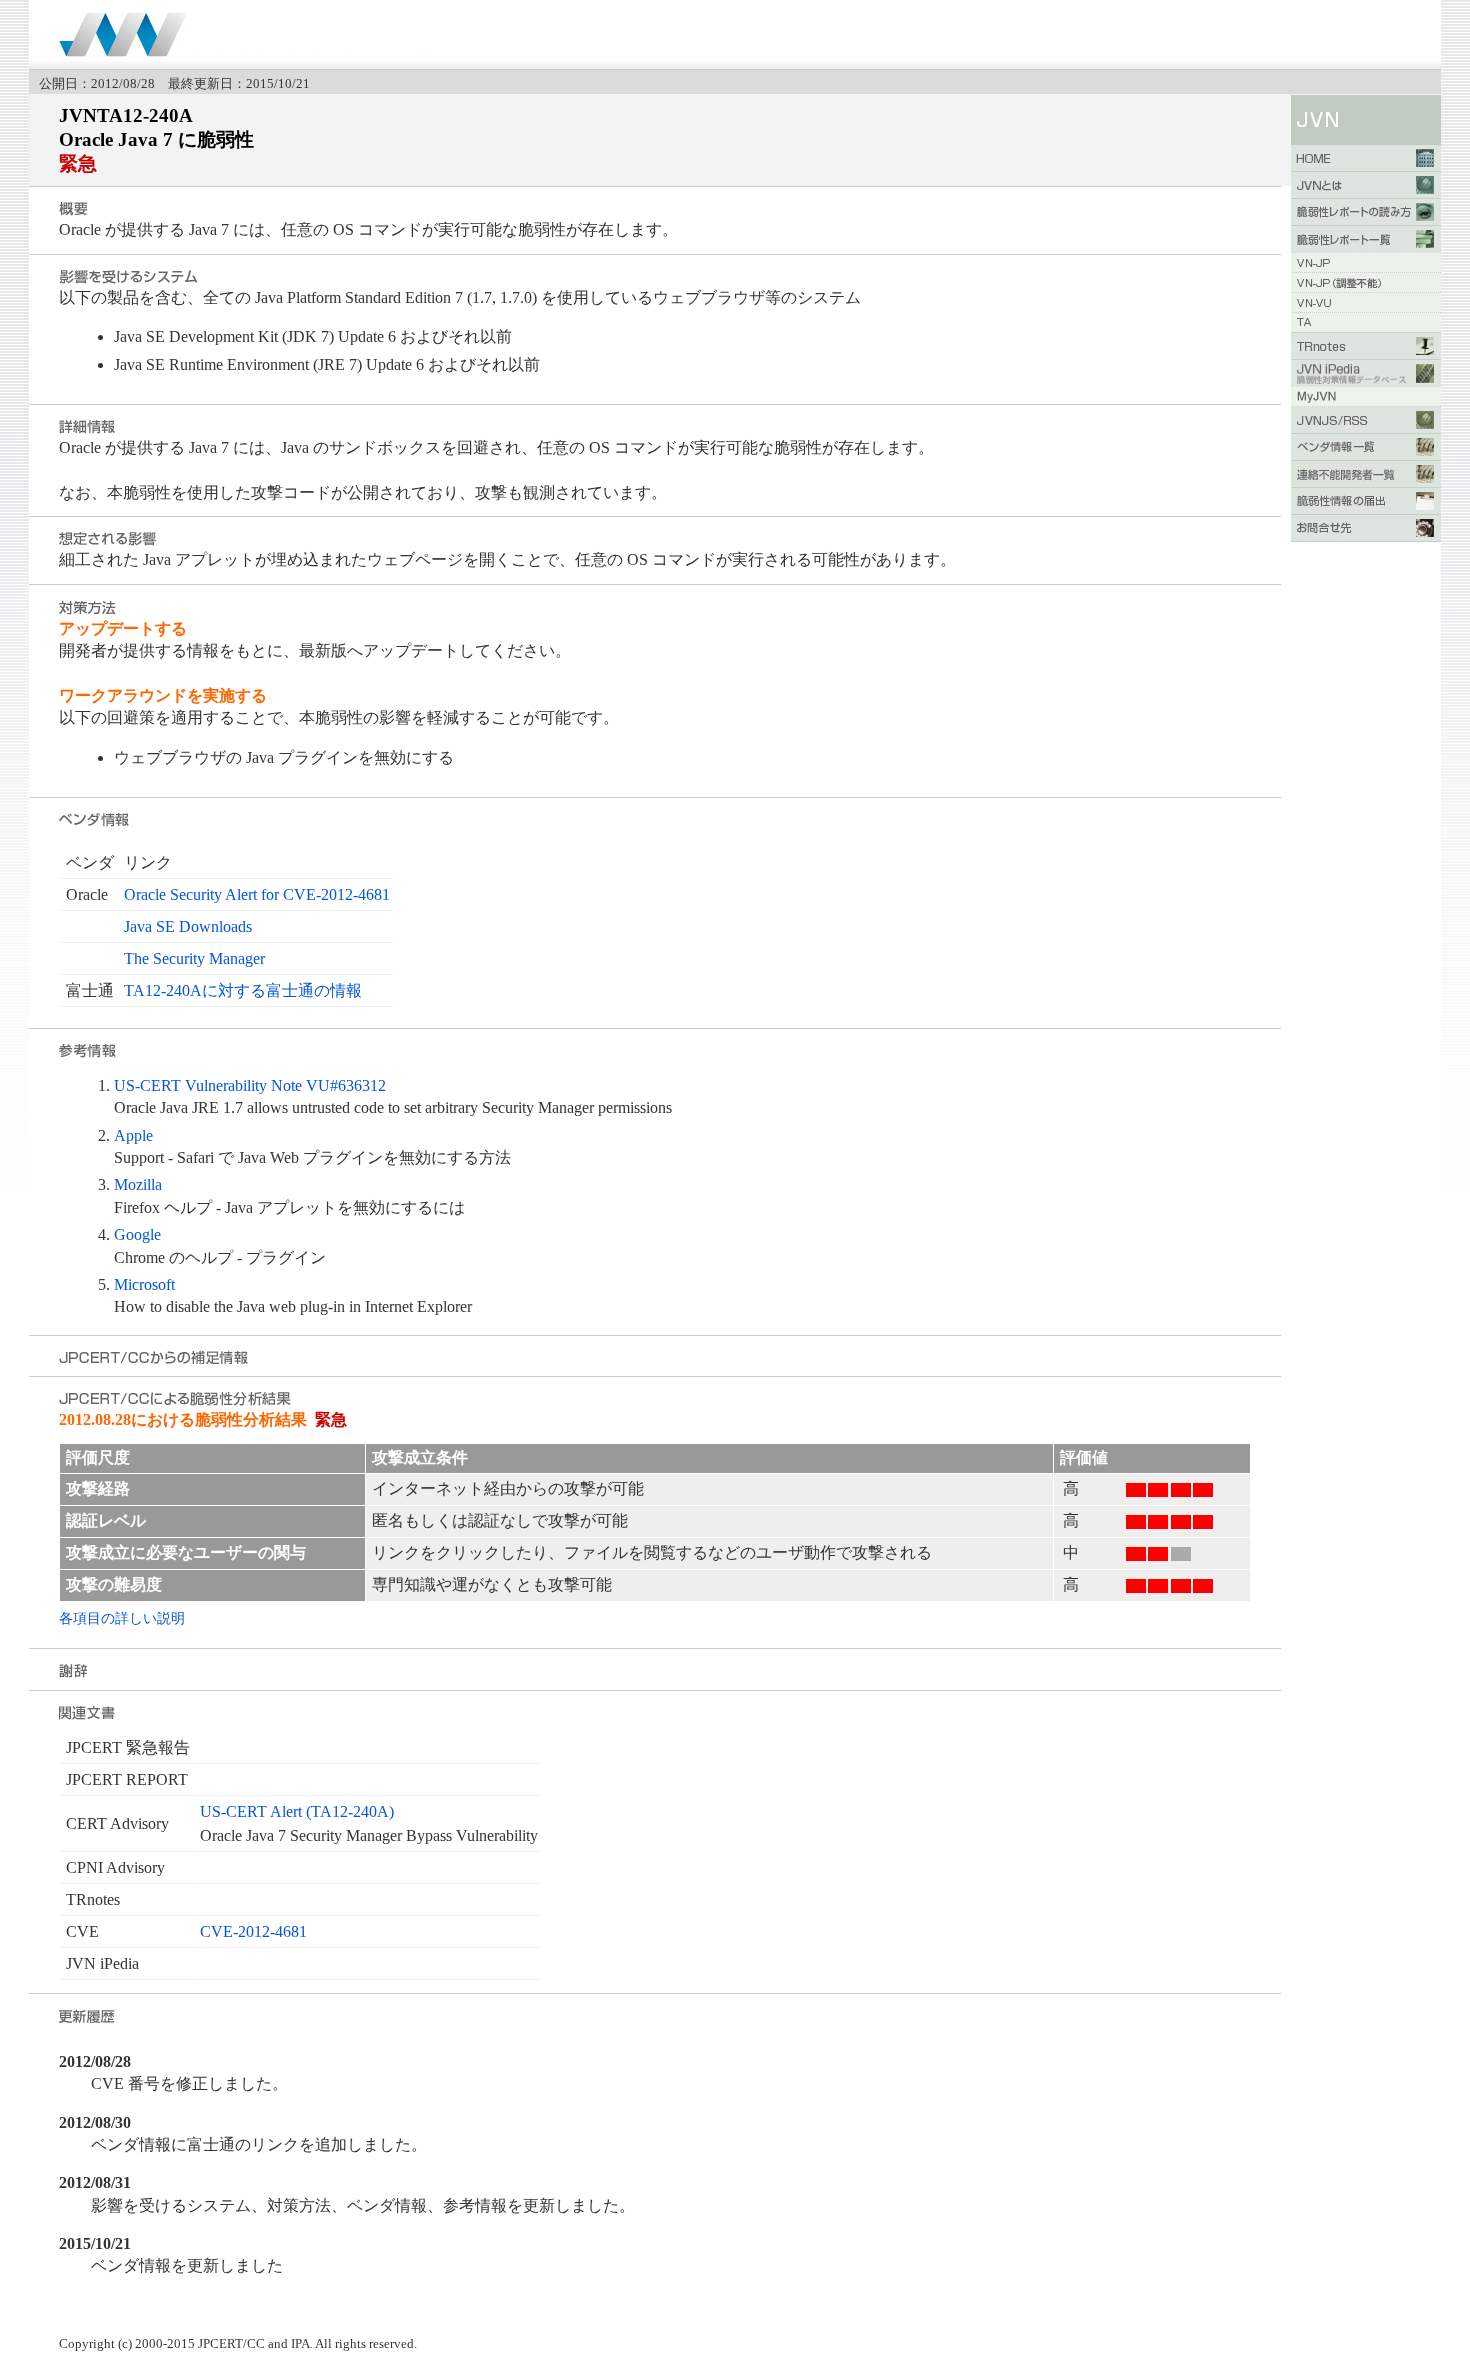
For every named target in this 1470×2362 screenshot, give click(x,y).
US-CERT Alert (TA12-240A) (297, 1811)
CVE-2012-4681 (253, 1931)
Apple (133, 1135)
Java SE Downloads (188, 926)
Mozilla (138, 1184)
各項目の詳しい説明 (122, 1618)
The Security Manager (194, 958)
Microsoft (144, 1284)
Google (137, 1234)
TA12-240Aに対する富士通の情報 (243, 990)
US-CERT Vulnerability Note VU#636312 (250, 1085)
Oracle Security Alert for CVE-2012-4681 (257, 894)
